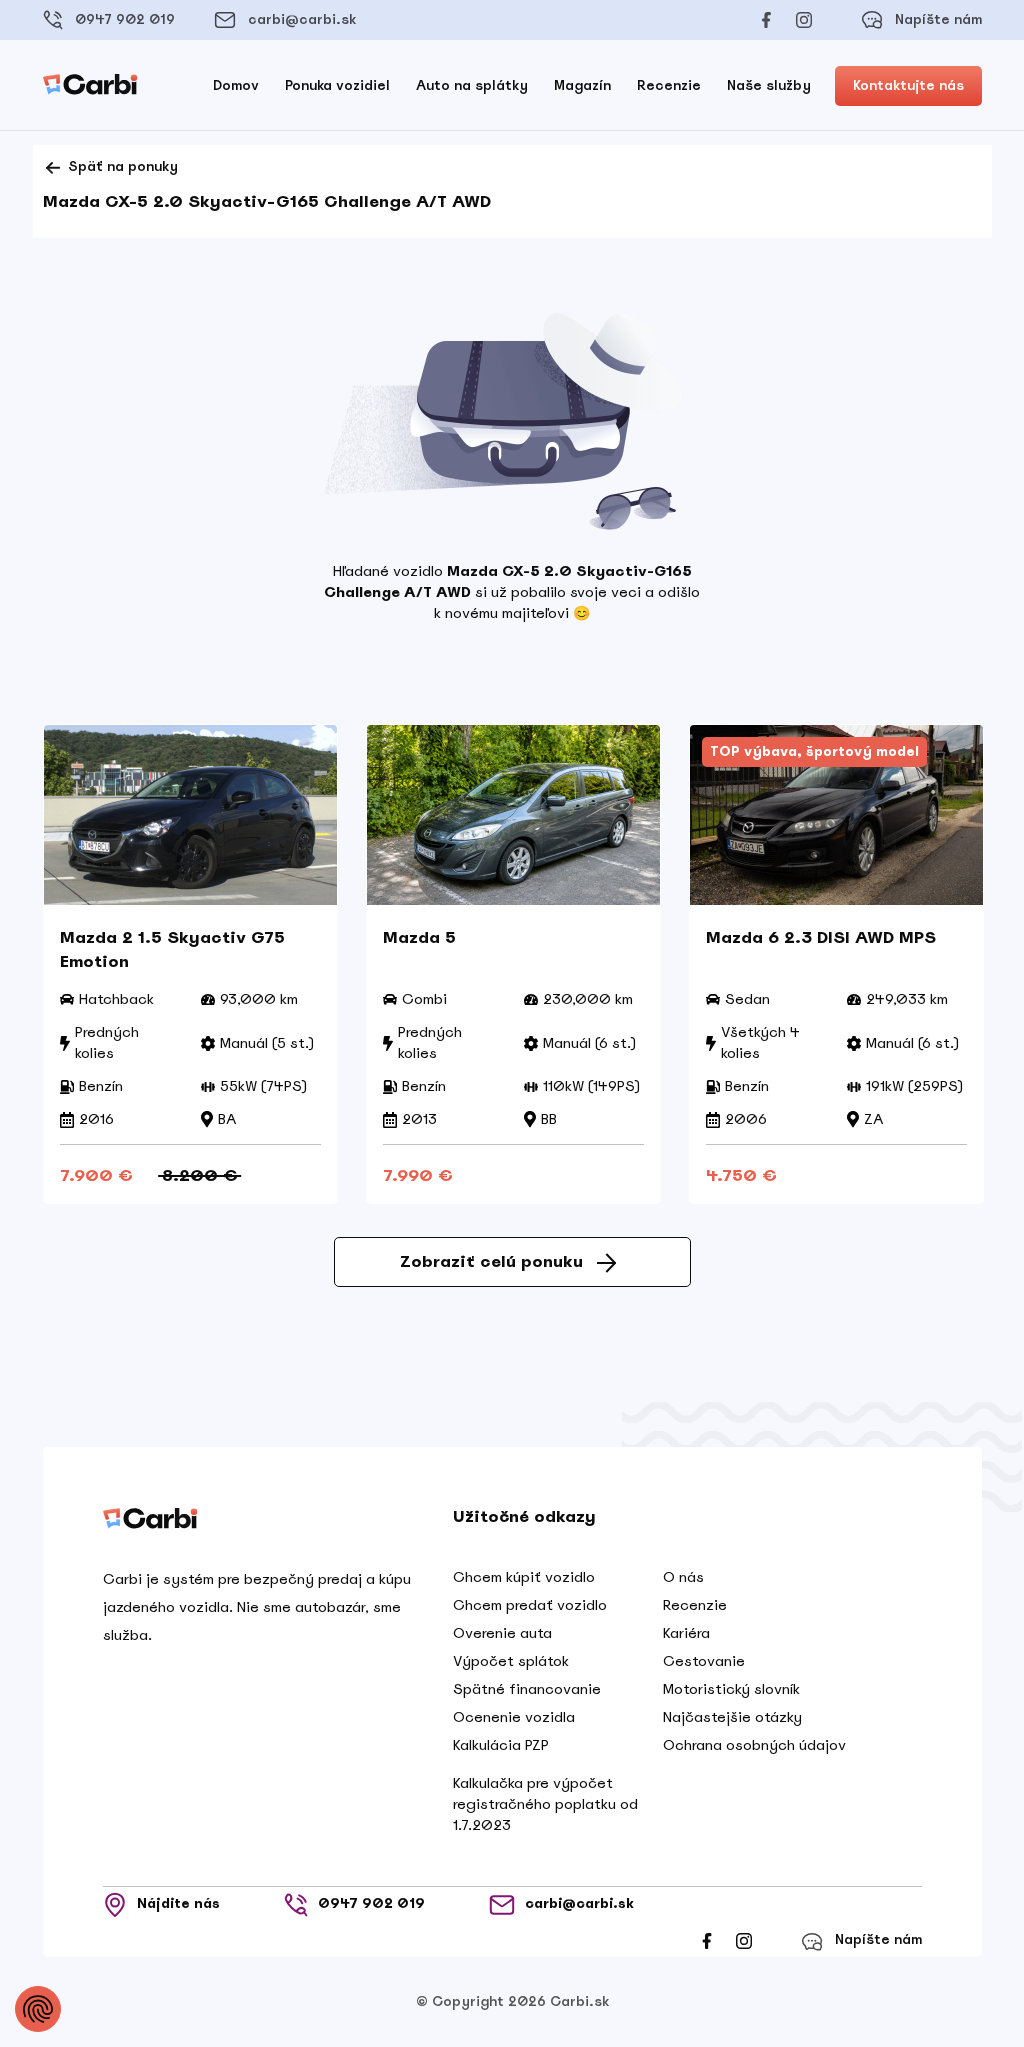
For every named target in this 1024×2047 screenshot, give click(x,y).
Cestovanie (704, 1661)
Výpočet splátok (511, 1661)
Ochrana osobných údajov (754, 1745)
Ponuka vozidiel (337, 85)
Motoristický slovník (731, 1689)
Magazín (582, 85)
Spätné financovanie (527, 1689)
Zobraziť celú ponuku (491, 1261)
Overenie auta (502, 1633)
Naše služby (769, 85)
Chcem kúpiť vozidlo (524, 1577)
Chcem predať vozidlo (530, 1605)
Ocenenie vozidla (514, 1717)
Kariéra (686, 1633)
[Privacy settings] (38, 2009)
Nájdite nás (178, 1904)
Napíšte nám (938, 19)
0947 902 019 (125, 19)
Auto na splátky (472, 85)
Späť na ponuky (121, 166)
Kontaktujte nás (908, 85)
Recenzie (669, 85)
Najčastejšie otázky (732, 1717)
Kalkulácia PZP (501, 1745)
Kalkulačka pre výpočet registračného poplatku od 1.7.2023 (545, 1804)
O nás (683, 1577)
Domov (236, 85)
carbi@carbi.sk (302, 19)
